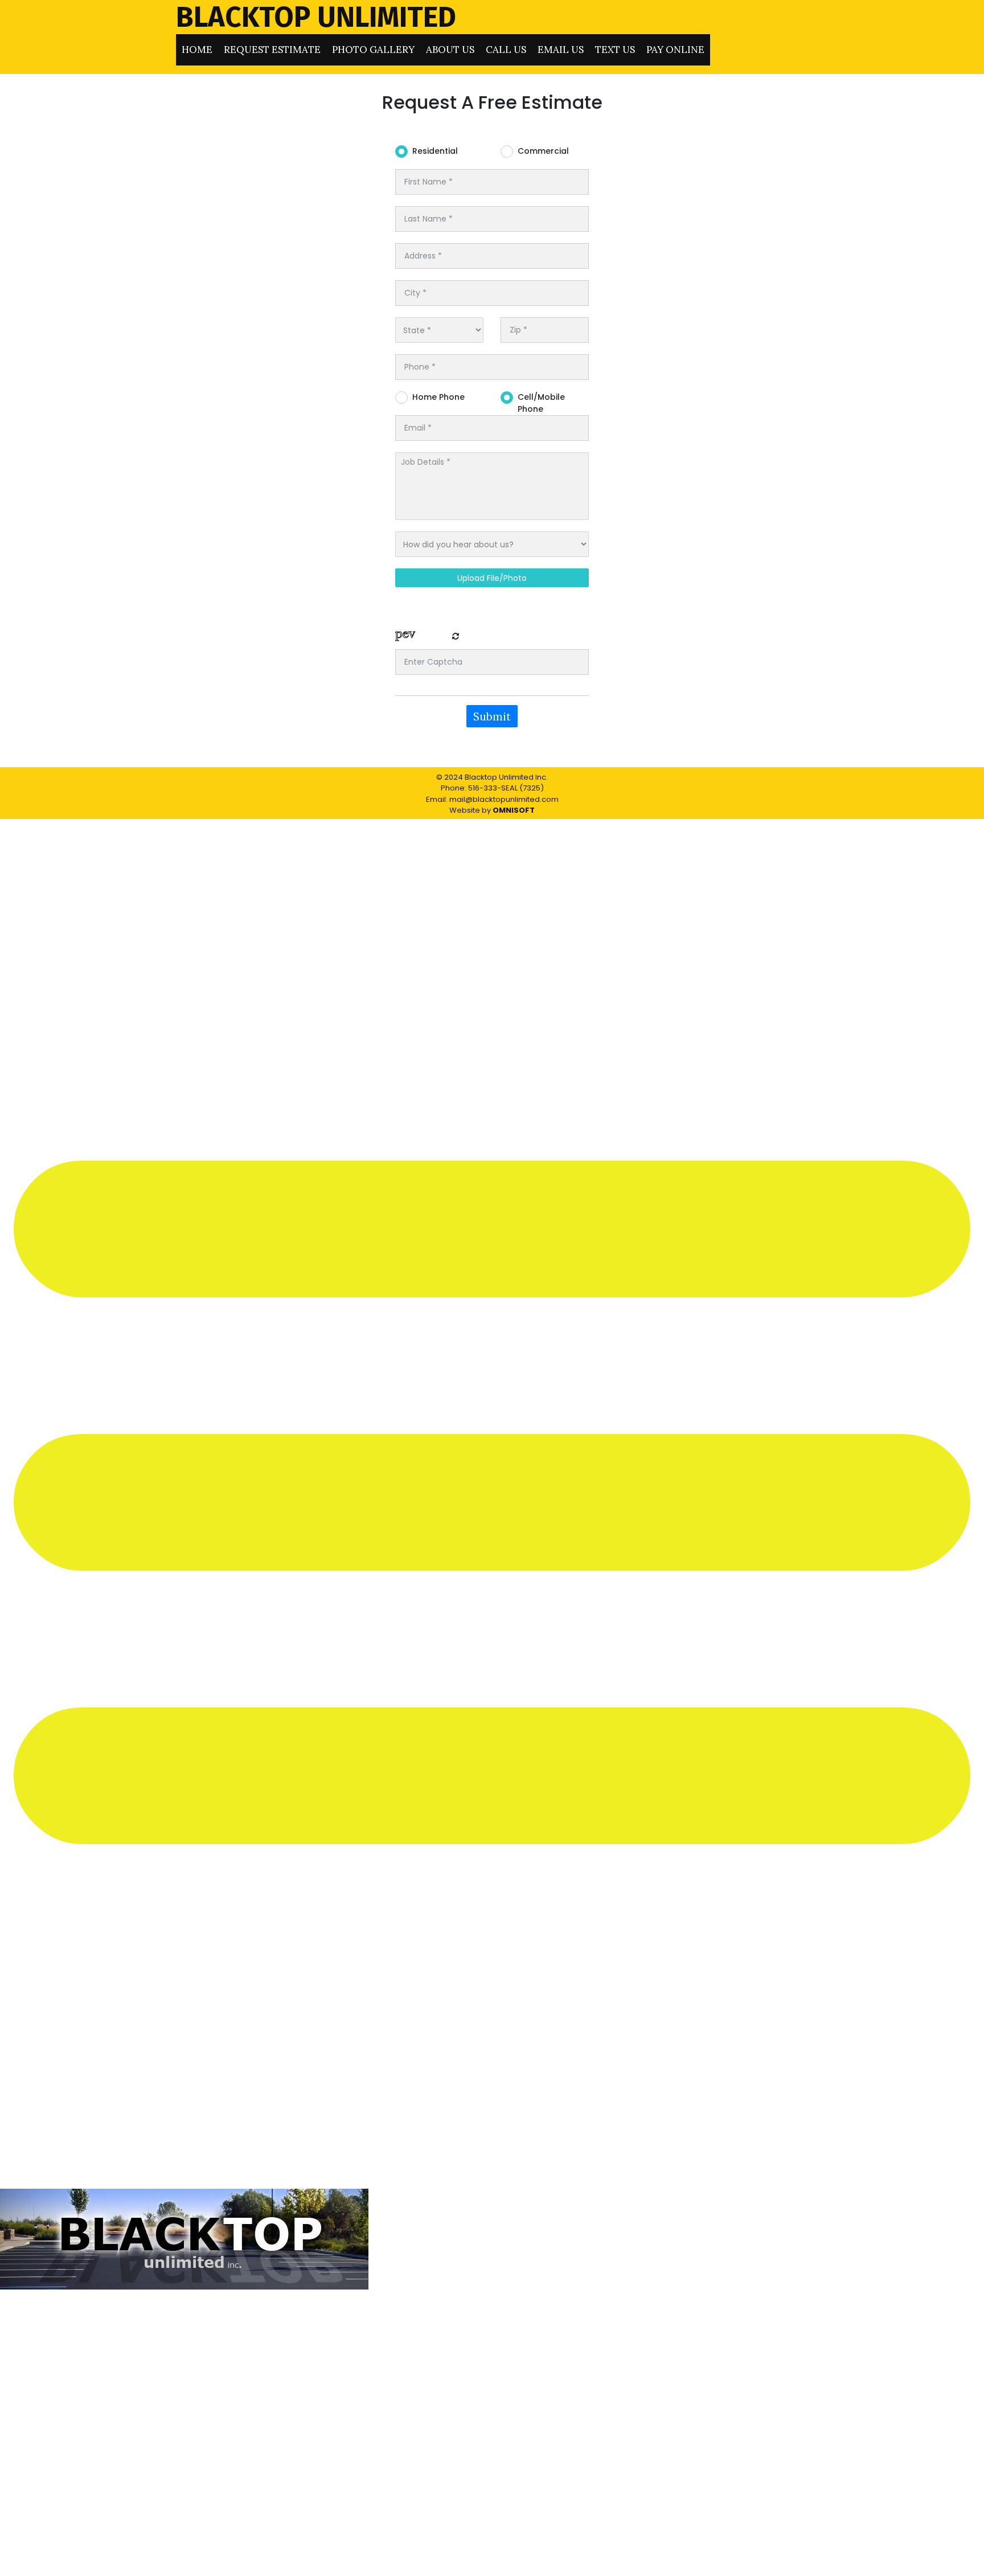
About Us (450, 50)
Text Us (615, 50)
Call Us (506, 50)
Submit (492, 716)
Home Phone (438, 397)
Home (197, 50)
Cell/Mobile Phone (541, 398)
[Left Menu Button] (492, 2183)
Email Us (561, 50)
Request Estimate (272, 50)
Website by (492, 810)
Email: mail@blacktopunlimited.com (492, 799)
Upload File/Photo (492, 578)
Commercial (543, 151)
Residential (435, 151)
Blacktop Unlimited (316, 17)
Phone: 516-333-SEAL (479, 788)
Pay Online (675, 50)
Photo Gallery (373, 50)
